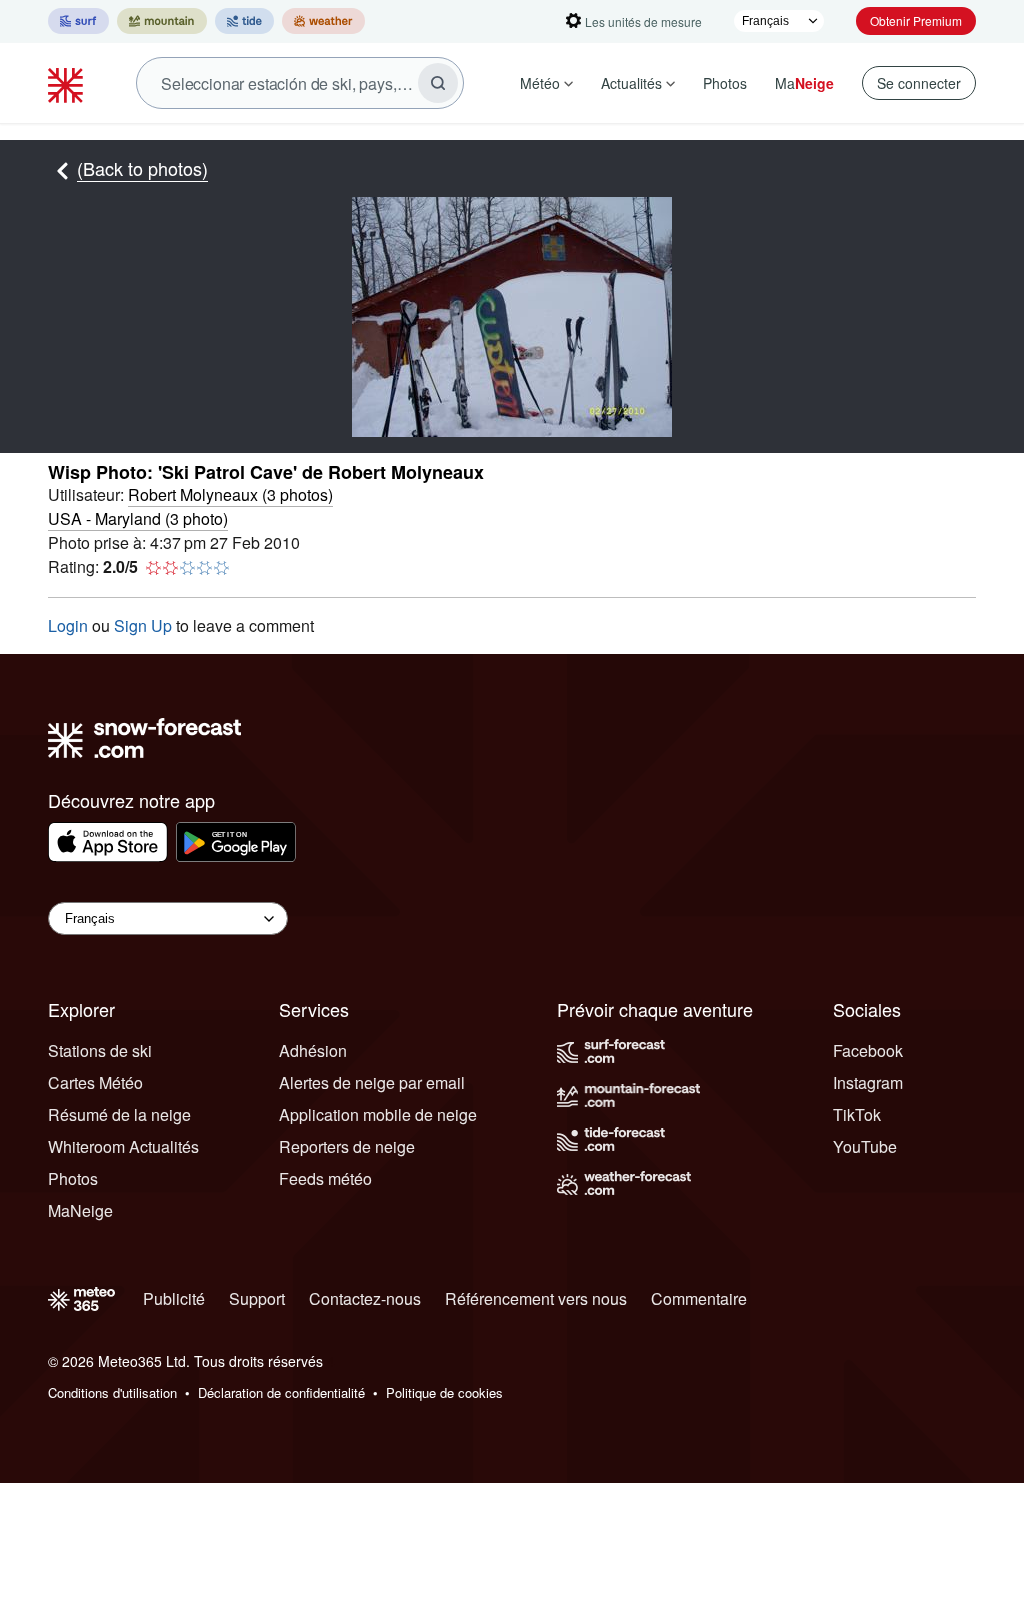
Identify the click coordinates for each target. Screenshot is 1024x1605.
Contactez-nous (365, 1298)
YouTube (865, 1146)
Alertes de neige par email (372, 1082)
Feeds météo (325, 1178)
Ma (804, 83)
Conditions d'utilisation (112, 1392)
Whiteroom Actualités (123, 1146)
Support (257, 1298)
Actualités (631, 83)
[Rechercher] (438, 83)
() (230, 494)
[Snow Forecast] (68, 83)
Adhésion (313, 1050)
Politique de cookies (444, 1392)
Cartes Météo (95, 1082)
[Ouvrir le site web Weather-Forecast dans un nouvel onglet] (323, 21)
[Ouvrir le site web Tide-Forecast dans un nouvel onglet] (244, 21)
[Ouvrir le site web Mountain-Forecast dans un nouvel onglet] (162, 21)
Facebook (868, 1050)
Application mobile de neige (378, 1114)
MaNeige (80, 1210)
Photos (725, 83)
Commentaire (699, 1298)
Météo (540, 83)
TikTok (857, 1114)
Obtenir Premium (916, 20)
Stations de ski (100, 1050)
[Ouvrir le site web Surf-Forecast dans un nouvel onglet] (78, 21)
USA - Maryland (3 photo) (138, 518)
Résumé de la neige (119, 1114)
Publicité (174, 1298)
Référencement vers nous (536, 1298)
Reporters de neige (347, 1146)
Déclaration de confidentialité (281, 1392)
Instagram (868, 1082)
